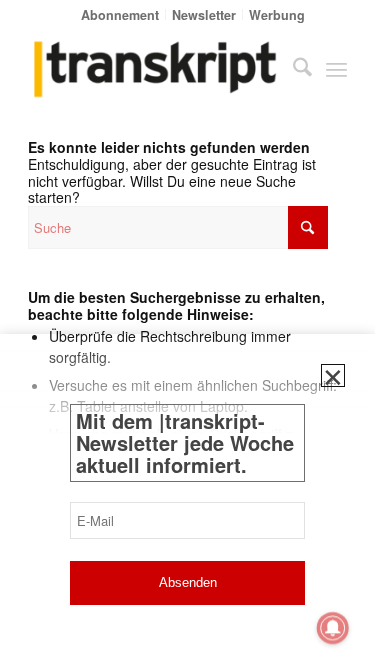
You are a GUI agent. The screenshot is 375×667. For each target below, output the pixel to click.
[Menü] (336, 69)
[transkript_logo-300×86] (155, 69)
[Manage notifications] (333, 628)
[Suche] (292, 69)
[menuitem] (120, 14)
